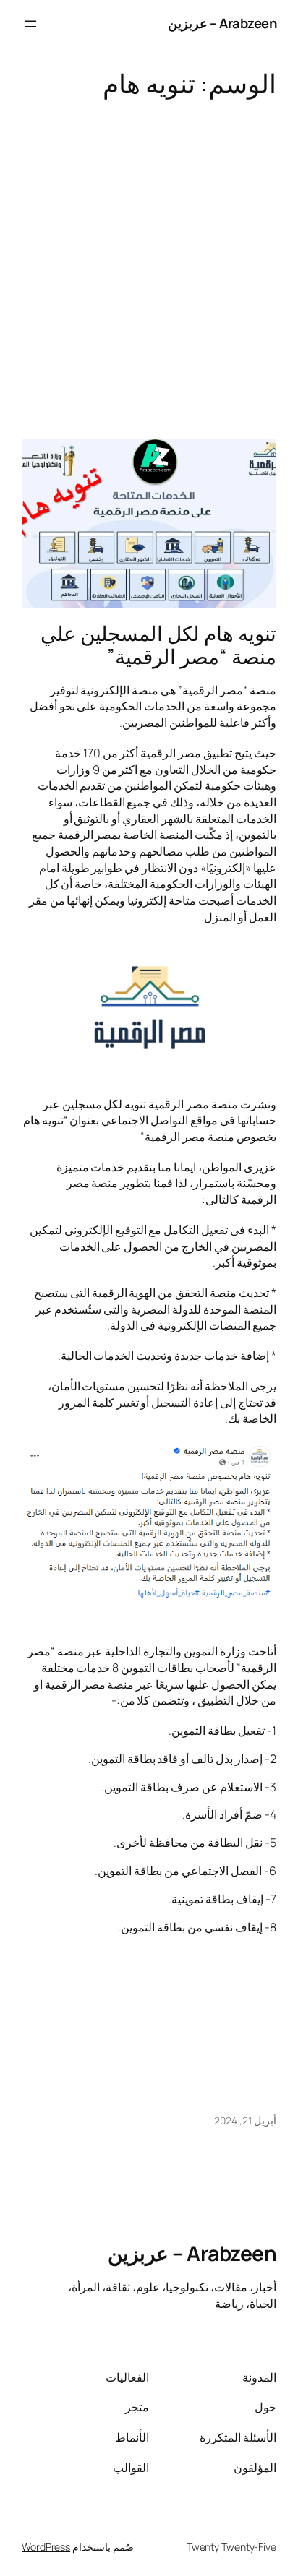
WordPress (46, 2547)
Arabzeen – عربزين (222, 23)
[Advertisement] (149, 261)
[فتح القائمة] (30, 24)
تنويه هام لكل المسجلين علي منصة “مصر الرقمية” (158, 645)
